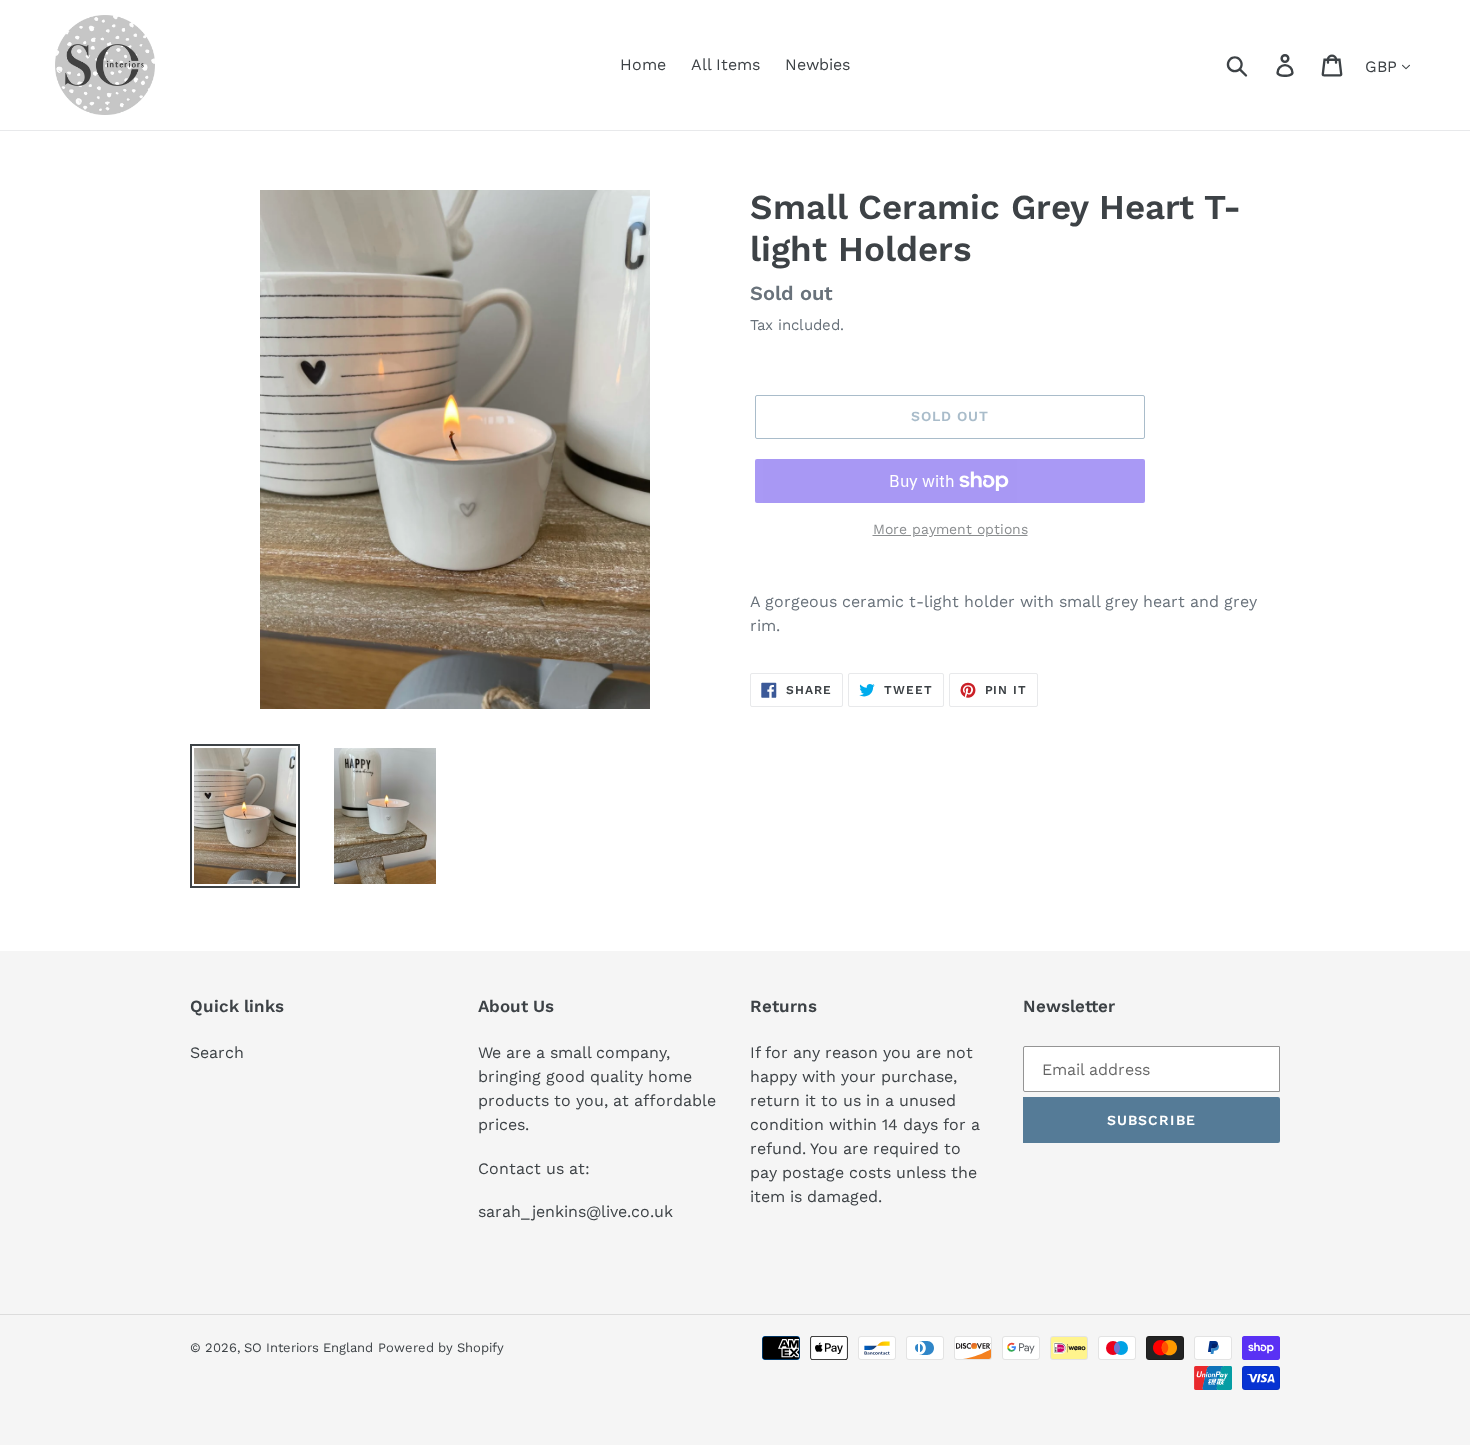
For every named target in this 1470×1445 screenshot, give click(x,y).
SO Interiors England (308, 1347)
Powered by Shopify (441, 1347)
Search (217, 1052)
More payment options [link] (950, 529)
